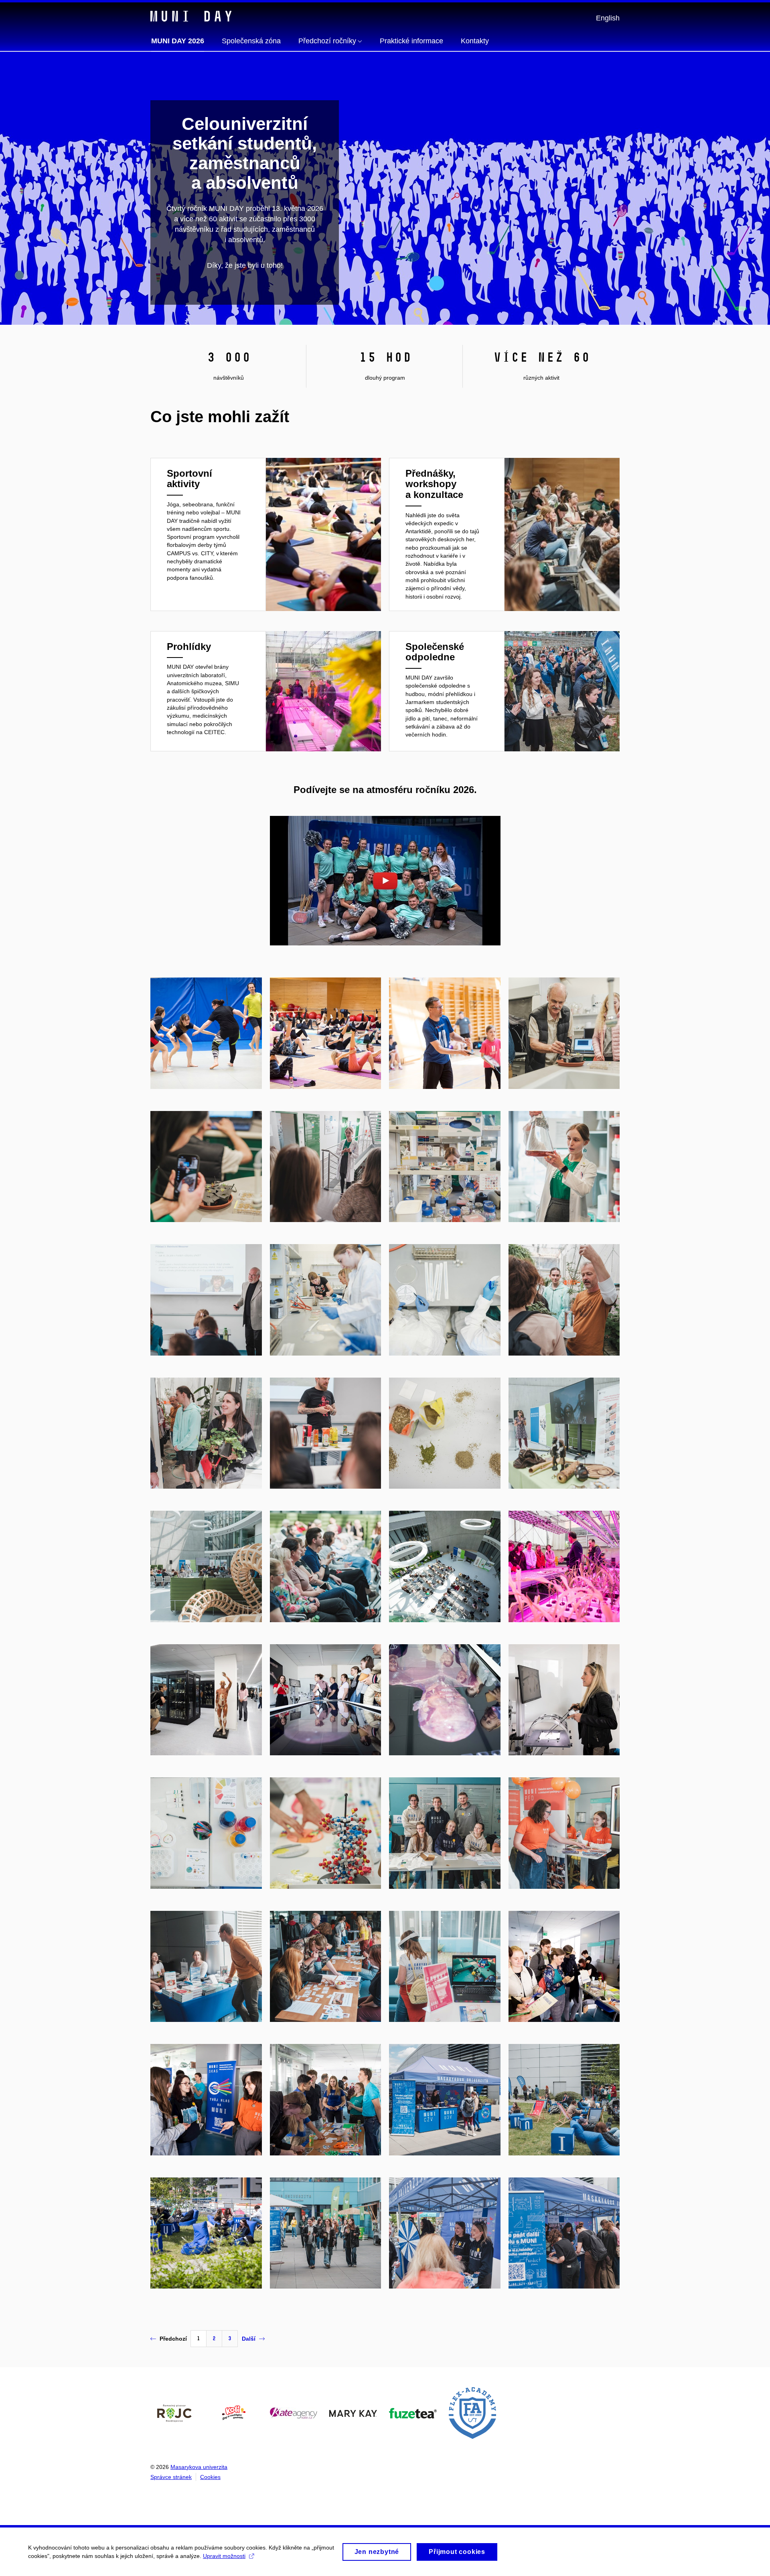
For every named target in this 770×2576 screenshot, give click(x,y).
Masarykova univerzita (199, 2467)
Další (249, 2339)
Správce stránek (171, 2477)
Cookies (210, 2477)
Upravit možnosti (224, 2556)
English (608, 18)
